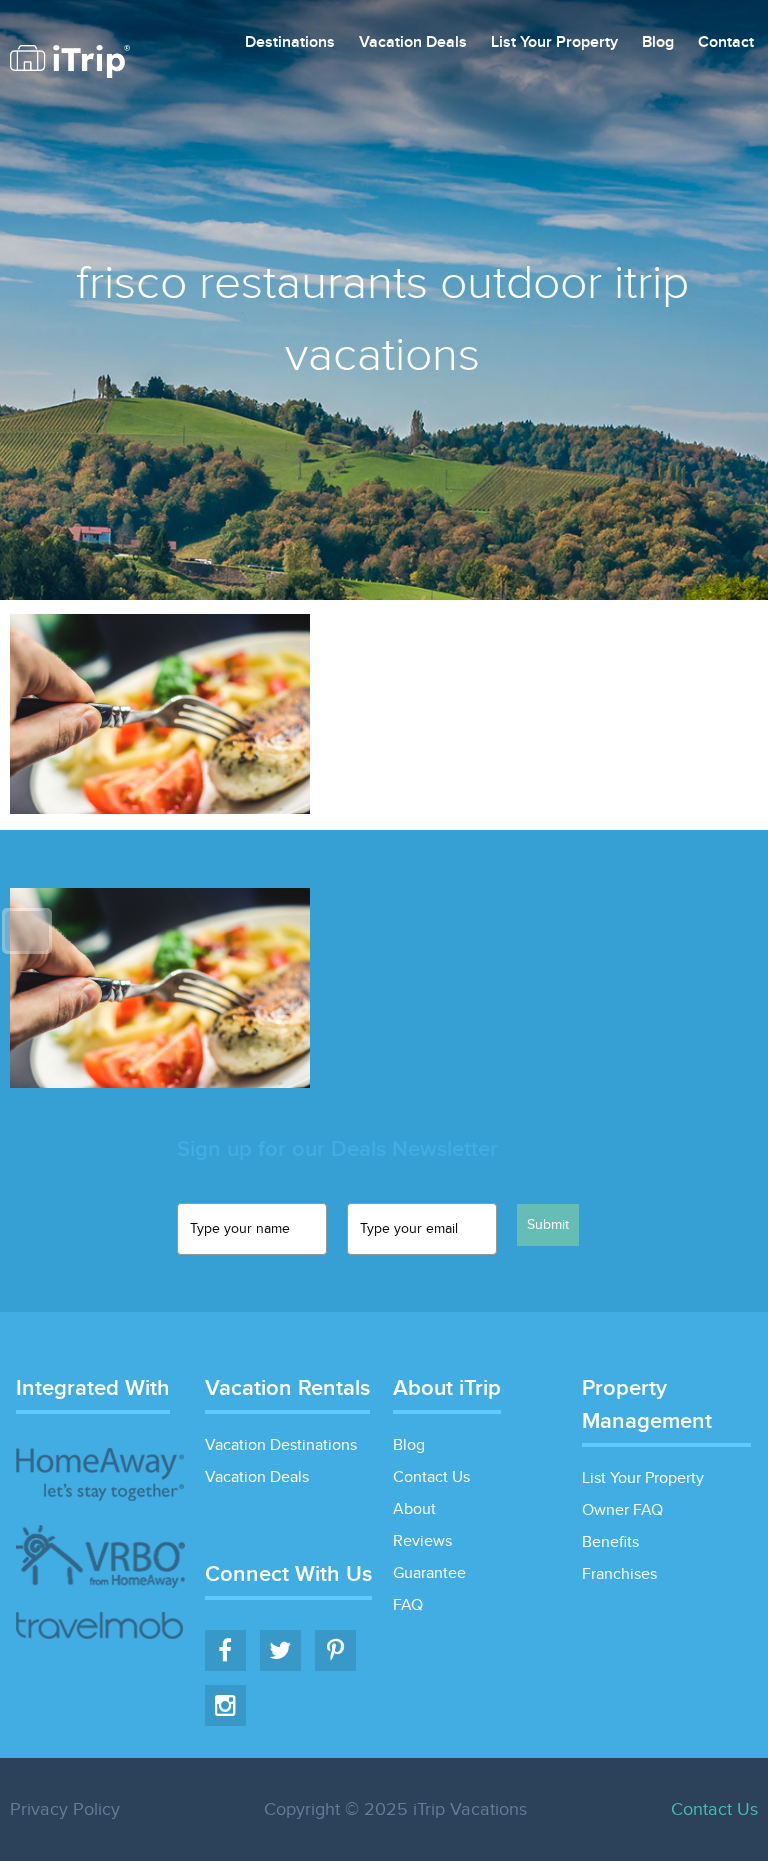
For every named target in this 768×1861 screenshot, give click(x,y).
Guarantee (429, 1573)
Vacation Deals (413, 43)
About (414, 1509)
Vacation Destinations (281, 1445)
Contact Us (431, 1477)
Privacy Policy (65, 1809)
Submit (548, 1225)
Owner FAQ (622, 1510)
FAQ (408, 1605)
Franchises (619, 1574)
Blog (658, 43)
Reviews (422, 1541)
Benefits (610, 1542)
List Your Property (554, 43)
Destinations (290, 43)
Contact (726, 43)
